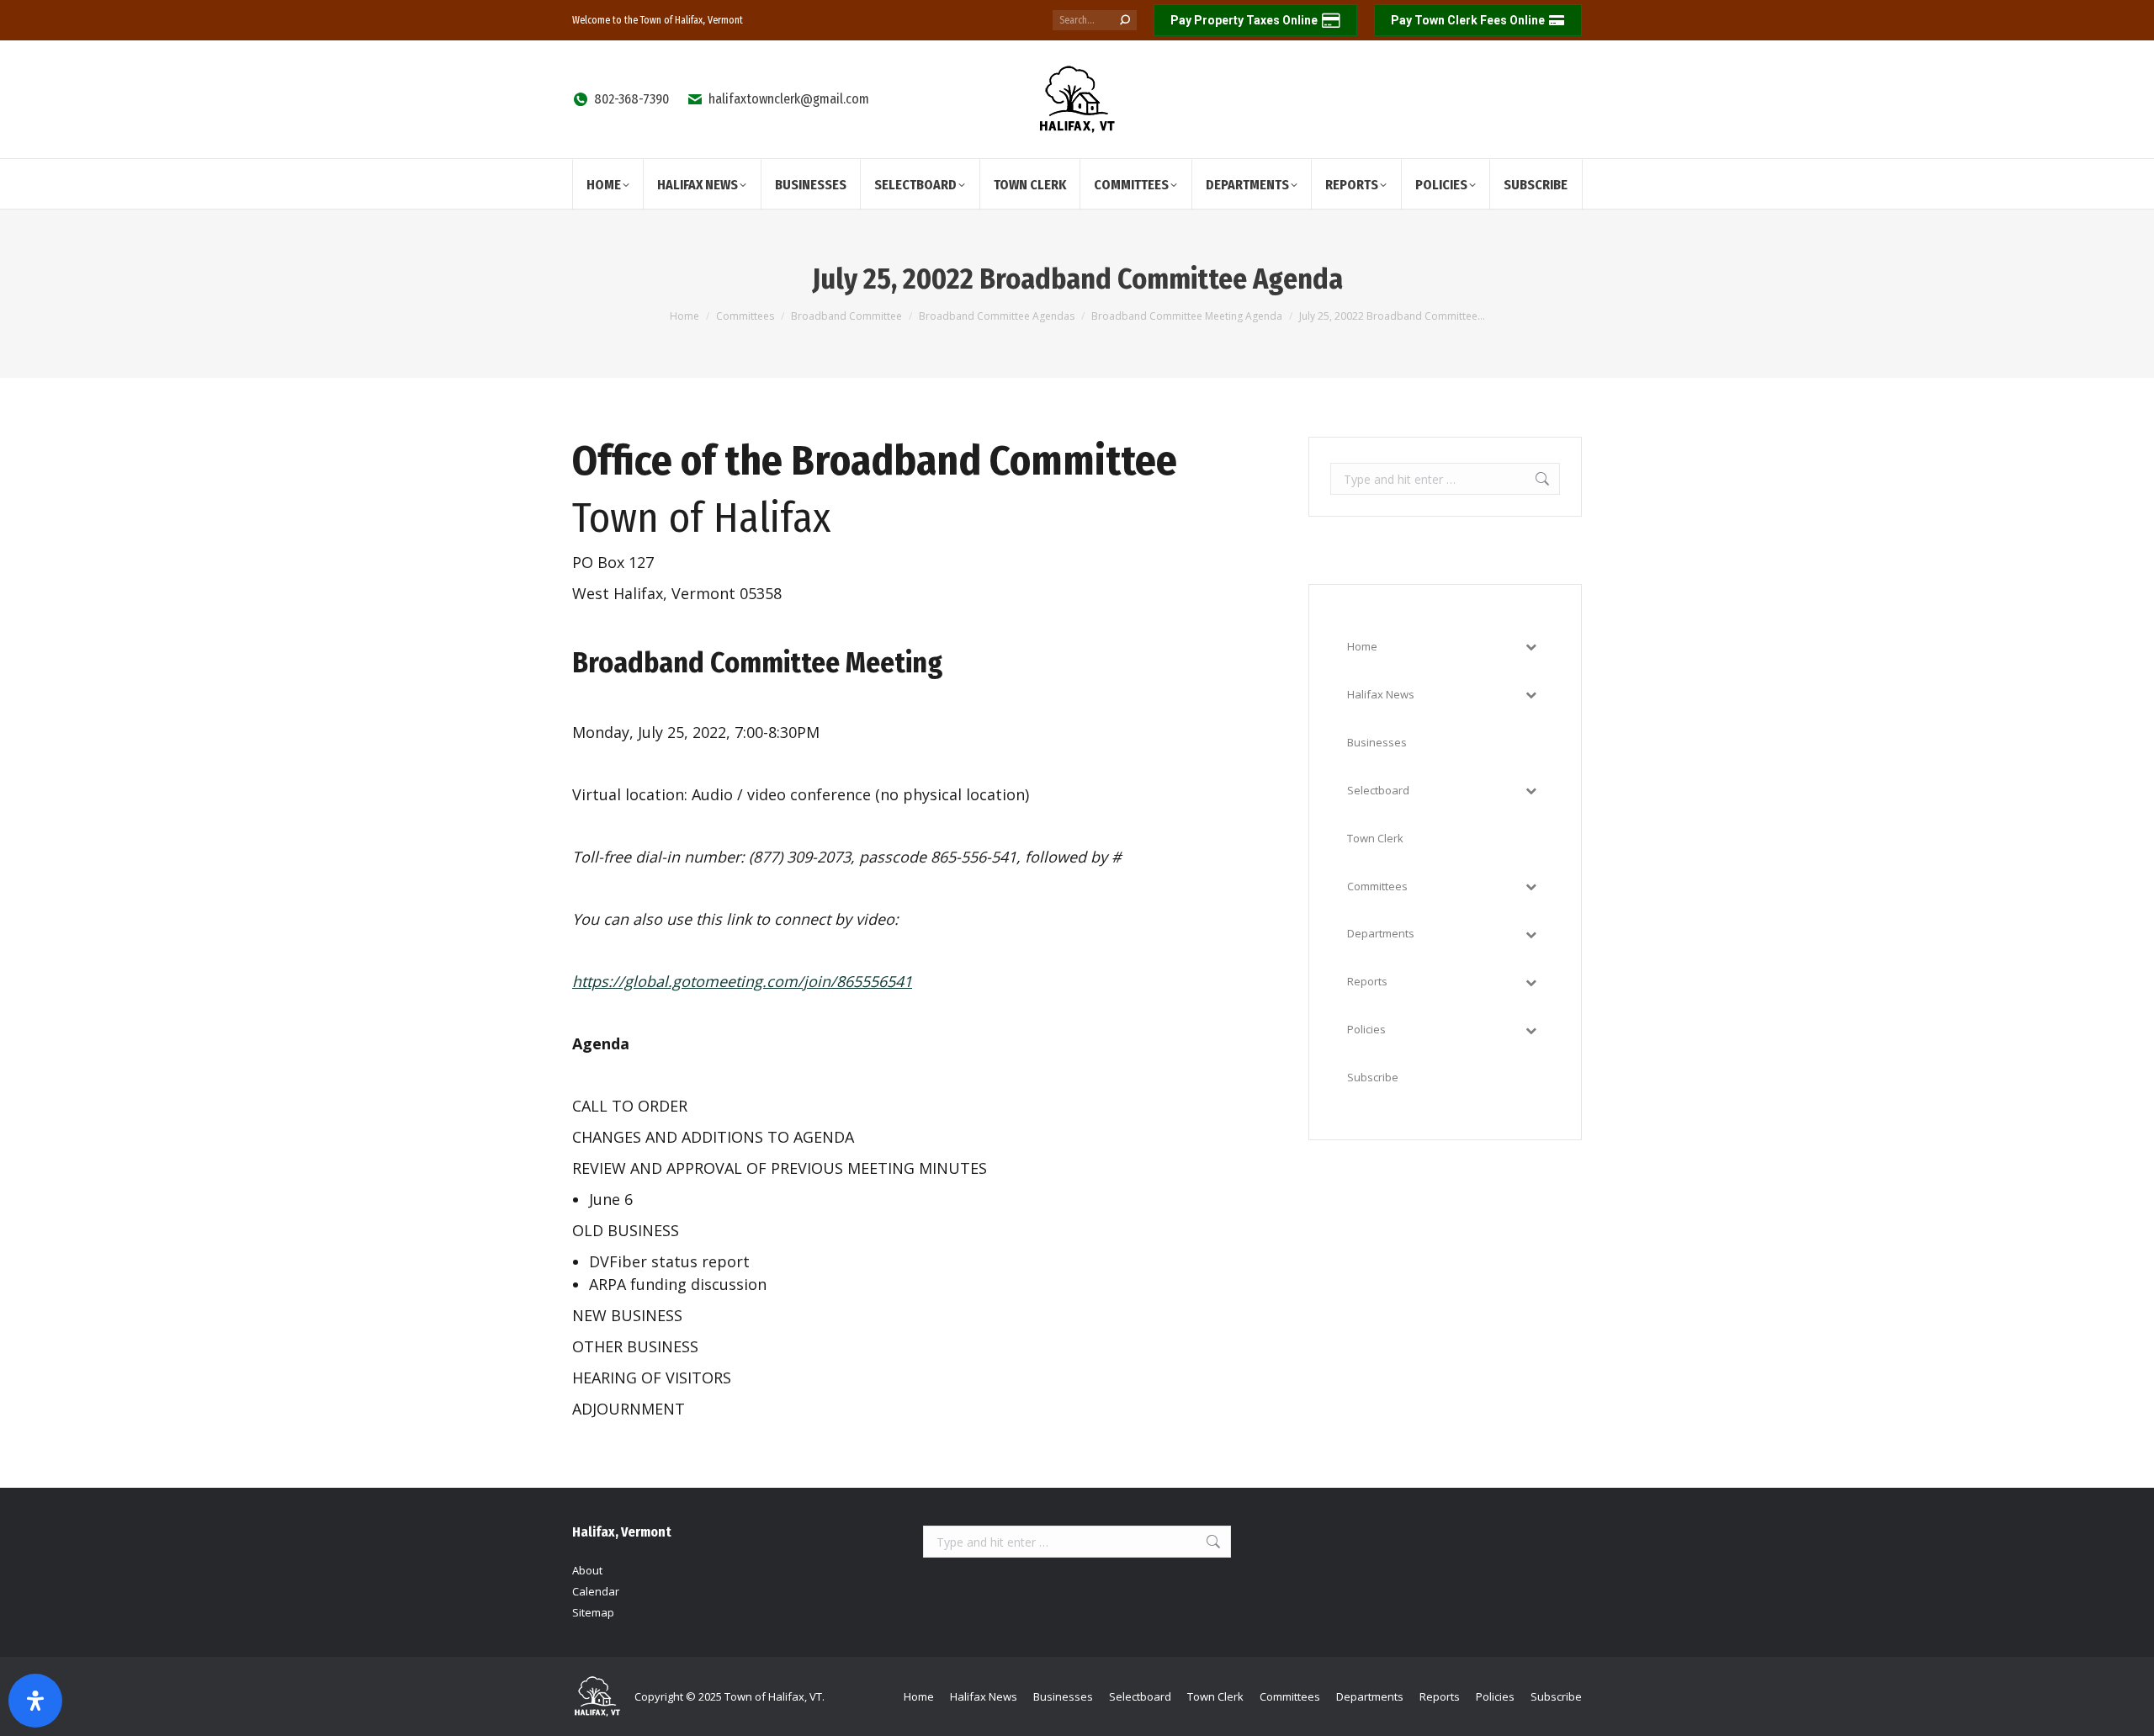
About (587, 1570)
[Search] (1125, 20)
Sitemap (593, 1612)
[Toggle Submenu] (1531, 647)
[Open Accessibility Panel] (35, 1701)
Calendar (596, 1591)
